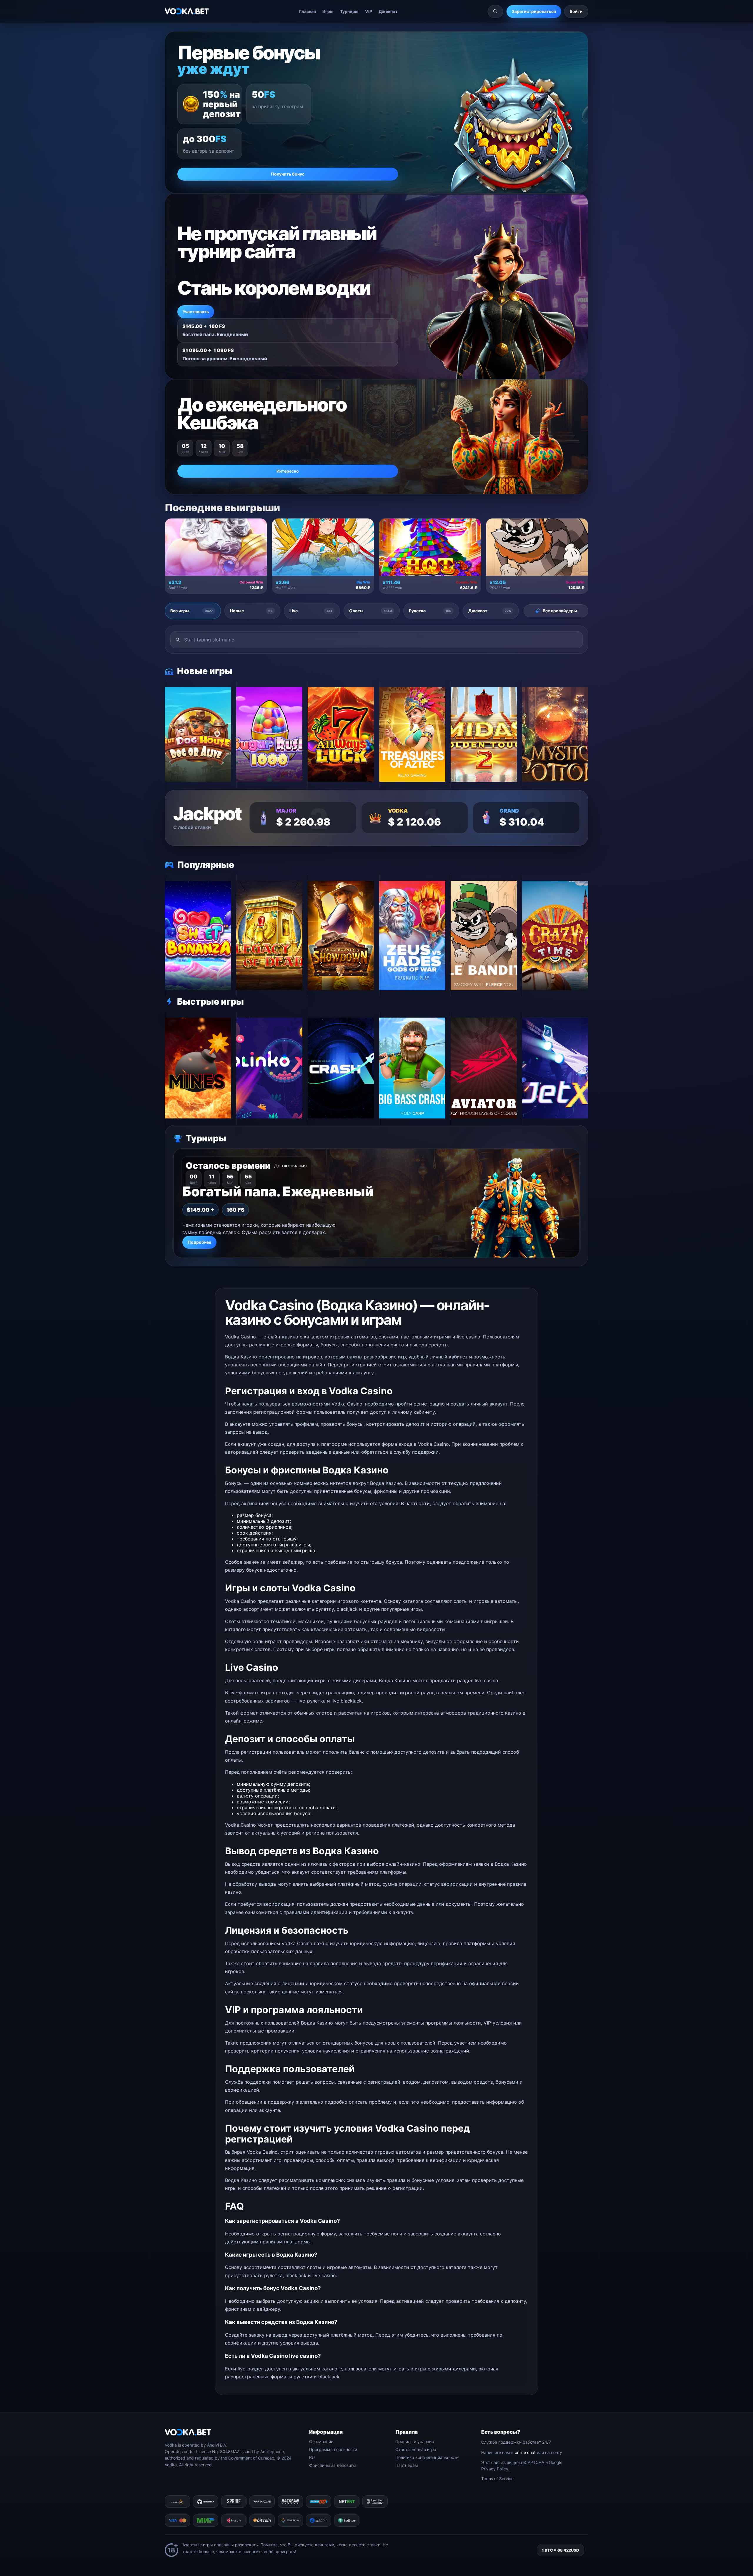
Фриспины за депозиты (333, 2465)
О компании (321, 2441)
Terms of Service (497, 2479)
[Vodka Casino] (187, 11)
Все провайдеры (560, 611)
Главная (308, 11)
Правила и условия (415, 2441)
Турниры (349, 11)
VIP (369, 11)
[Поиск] (495, 11)
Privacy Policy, (495, 2469)
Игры (328, 11)
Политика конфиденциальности (427, 2457)
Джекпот (388, 11)
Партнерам (407, 2465)
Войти (576, 11)
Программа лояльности (333, 2449)
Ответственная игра (416, 2449)
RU (312, 2457)
